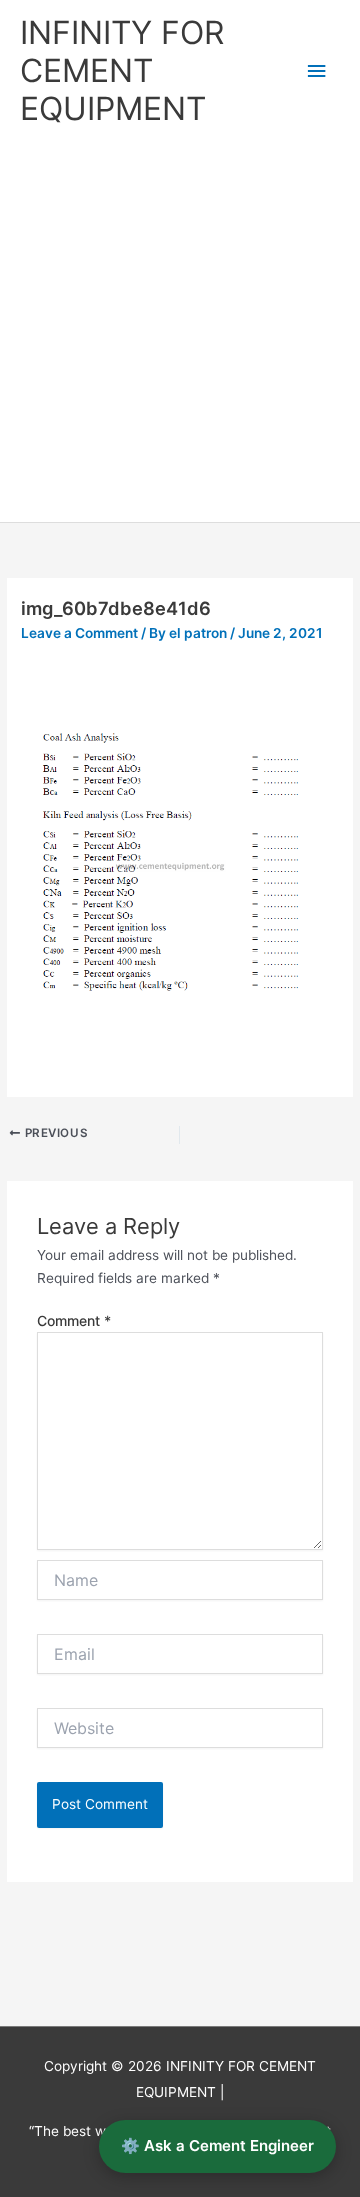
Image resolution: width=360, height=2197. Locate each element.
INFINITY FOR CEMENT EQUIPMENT (122, 71)
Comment (74, 1320)
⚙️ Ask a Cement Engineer (217, 2145)
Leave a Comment (79, 633)
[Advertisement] (180, 332)
